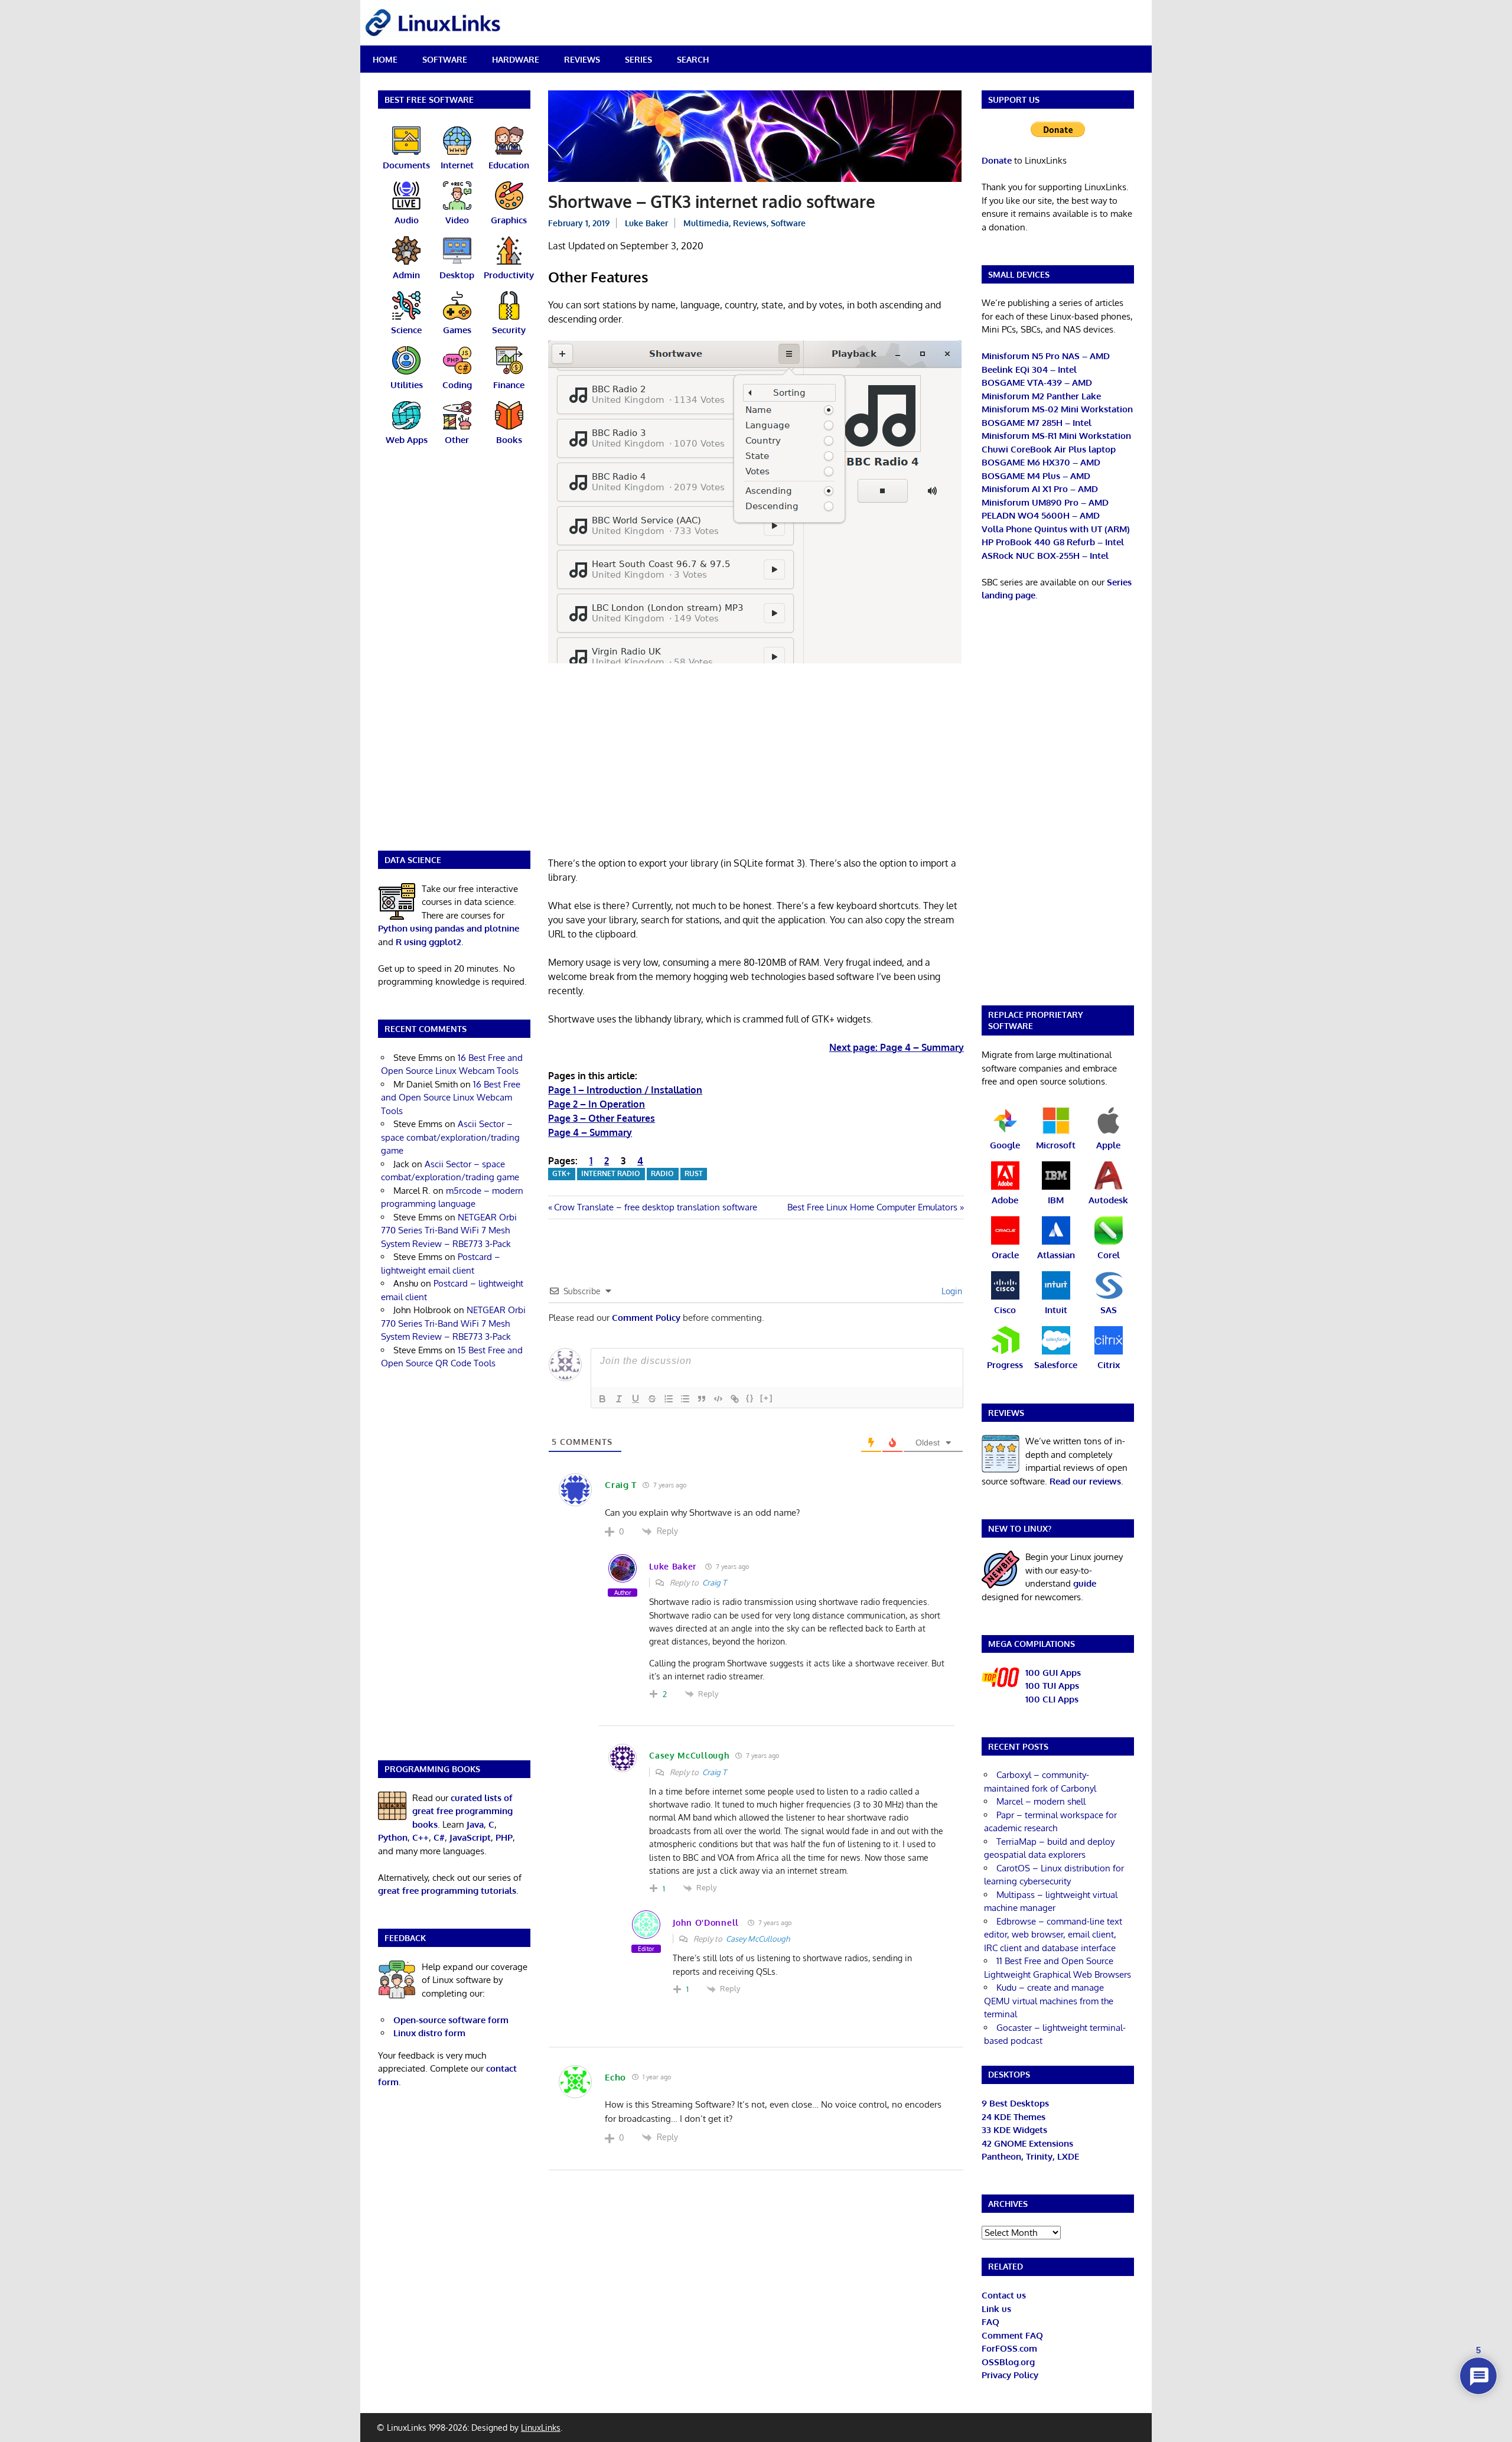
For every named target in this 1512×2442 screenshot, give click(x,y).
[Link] (735, 1399)
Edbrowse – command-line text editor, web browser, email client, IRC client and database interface (1053, 1935)
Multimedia (706, 223)
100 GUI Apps (1053, 1673)
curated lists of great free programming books (462, 1811)
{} (750, 1398)
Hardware (516, 59)
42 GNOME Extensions (1027, 2143)
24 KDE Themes (1014, 2117)
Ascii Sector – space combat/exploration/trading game (450, 1137)
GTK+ (561, 1173)
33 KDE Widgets (1014, 2130)
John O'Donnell (706, 1922)
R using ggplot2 (428, 942)
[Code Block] (718, 1399)
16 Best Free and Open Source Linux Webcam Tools (451, 1098)
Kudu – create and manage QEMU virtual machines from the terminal (1049, 2001)
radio (662, 1173)
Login (951, 1291)
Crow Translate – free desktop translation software (655, 1207)
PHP (504, 1837)
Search (693, 59)
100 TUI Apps (1052, 1686)
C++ (421, 1837)
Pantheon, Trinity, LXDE (1030, 2156)
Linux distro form (429, 2033)
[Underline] (636, 1399)
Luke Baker (646, 223)
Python (393, 1837)
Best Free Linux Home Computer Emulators (872, 1207)
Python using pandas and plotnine (449, 928)
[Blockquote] (702, 1399)
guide (1085, 1583)
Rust (694, 1173)
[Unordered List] (685, 1399)
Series (638, 59)
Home (385, 59)
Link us (996, 2309)
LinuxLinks (541, 2428)
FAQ (990, 2322)
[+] (767, 1398)
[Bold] (602, 1399)
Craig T (714, 1583)
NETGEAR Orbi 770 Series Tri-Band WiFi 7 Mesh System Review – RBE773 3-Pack (449, 1230)
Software (445, 59)
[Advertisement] (756, 764)
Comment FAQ (1012, 2335)
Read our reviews (1085, 1481)
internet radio (611, 1173)
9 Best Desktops (1015, 2103)
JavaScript (470, 1837)
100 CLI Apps (1052, 1699)
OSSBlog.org (1008, 2362)
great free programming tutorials (447, 1891)
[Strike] (652, 1399)
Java (475, 1824)
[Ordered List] (669, 1399)
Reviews (582, 59)
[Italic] (619, 1399)
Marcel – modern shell (1041, 1801)
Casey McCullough (758, 1939)
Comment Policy (646, 1318)
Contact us (1004, 2295)
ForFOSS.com (1009, 2348)
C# (439, 1837)
